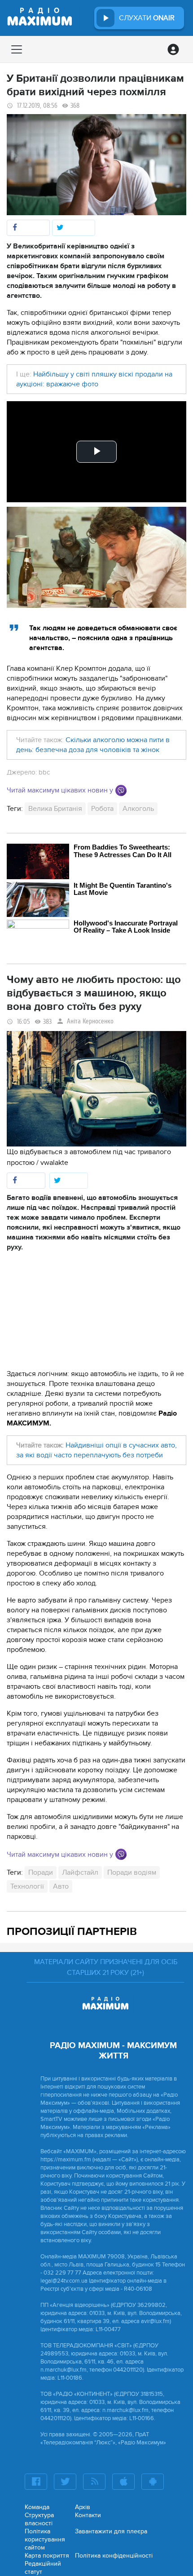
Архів (83, 2507)
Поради (41, 1872)
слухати (147, 18)
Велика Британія (55, 809)
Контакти (88, 2515)
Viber (121, 790)
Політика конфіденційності (114, 2556)
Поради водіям (132, 1872)
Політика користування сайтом (45, 2539)
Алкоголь (138, 809)
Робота (102, 809)
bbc (44, 772)
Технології (27, 1886)
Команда (37, 2507)
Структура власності (39, 2519)
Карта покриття (47, 2556)
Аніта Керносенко (90, 1021)
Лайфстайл (80, 1872)
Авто (61, 1886)
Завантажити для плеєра (111, 2531)
